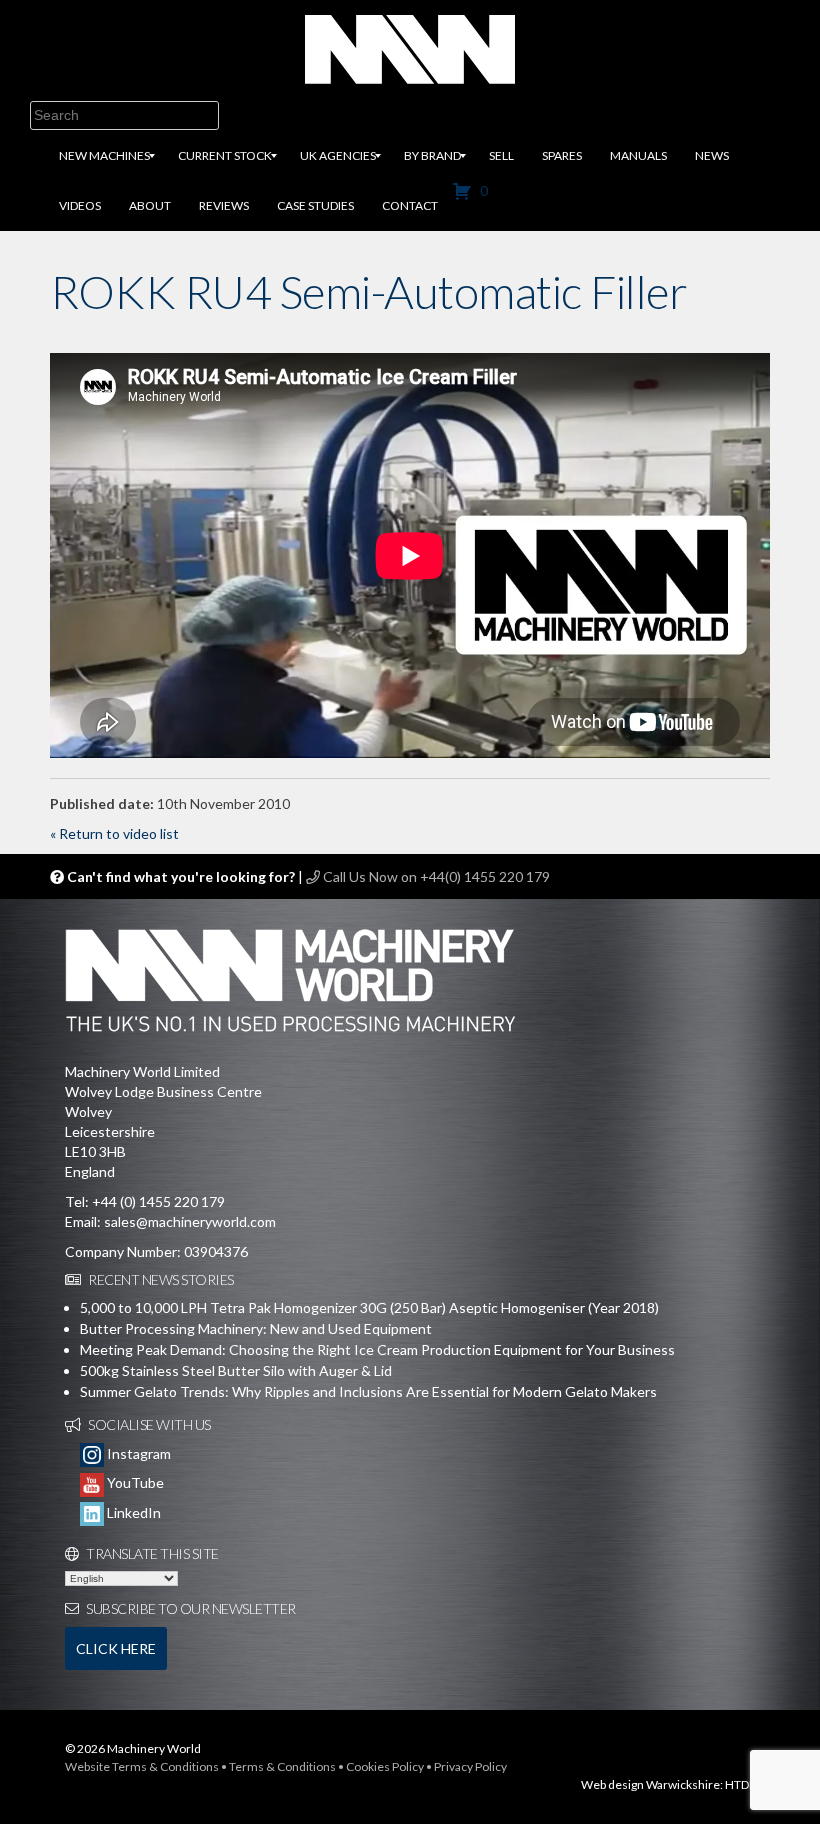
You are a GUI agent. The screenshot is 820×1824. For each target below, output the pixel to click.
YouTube (134, 1482)
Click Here (116, 1648)
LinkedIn (132, 1512)
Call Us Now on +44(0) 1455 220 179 (435, 876)
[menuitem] (104, 156)
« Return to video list (114, 833)
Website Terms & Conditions (142, 1766)
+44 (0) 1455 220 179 (158, 1201)
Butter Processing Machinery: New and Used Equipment (256, 1328)
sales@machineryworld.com (190, 1221)
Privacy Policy (470, 1766)
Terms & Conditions (282, 1766)
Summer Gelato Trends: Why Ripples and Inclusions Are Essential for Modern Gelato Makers (368, 1391)
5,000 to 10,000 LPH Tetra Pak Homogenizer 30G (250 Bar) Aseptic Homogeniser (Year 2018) (369, 1307)
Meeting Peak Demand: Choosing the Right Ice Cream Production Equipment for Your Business (377, 1349)
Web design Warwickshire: (652, 1784)
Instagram (137, 1453)
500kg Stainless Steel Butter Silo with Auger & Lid (236, 1370)
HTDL (740, 1784)
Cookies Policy (385, 1766)
